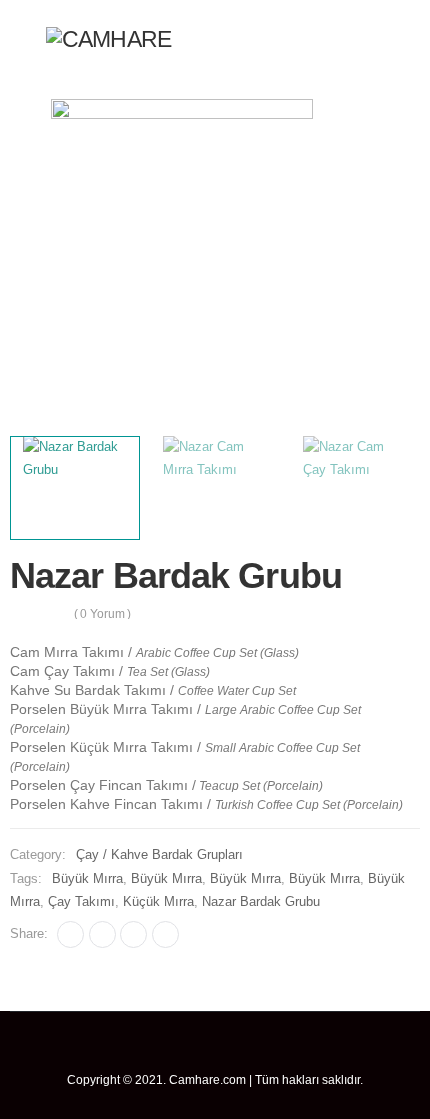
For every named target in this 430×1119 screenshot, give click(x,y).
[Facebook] (70, 934)
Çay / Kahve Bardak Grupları (159, 855)
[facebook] (161, 1052)
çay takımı (81, 902)
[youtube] (242, 1052)
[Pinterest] (133, 934)
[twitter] (188, 1052)
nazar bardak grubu (261, 902)
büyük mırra (87, 879)
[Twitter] (102, 934)
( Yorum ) (103, 614)
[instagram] (269, 1052)
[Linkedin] (165, 934)
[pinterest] (215, 1052)
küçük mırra (158, 902)
